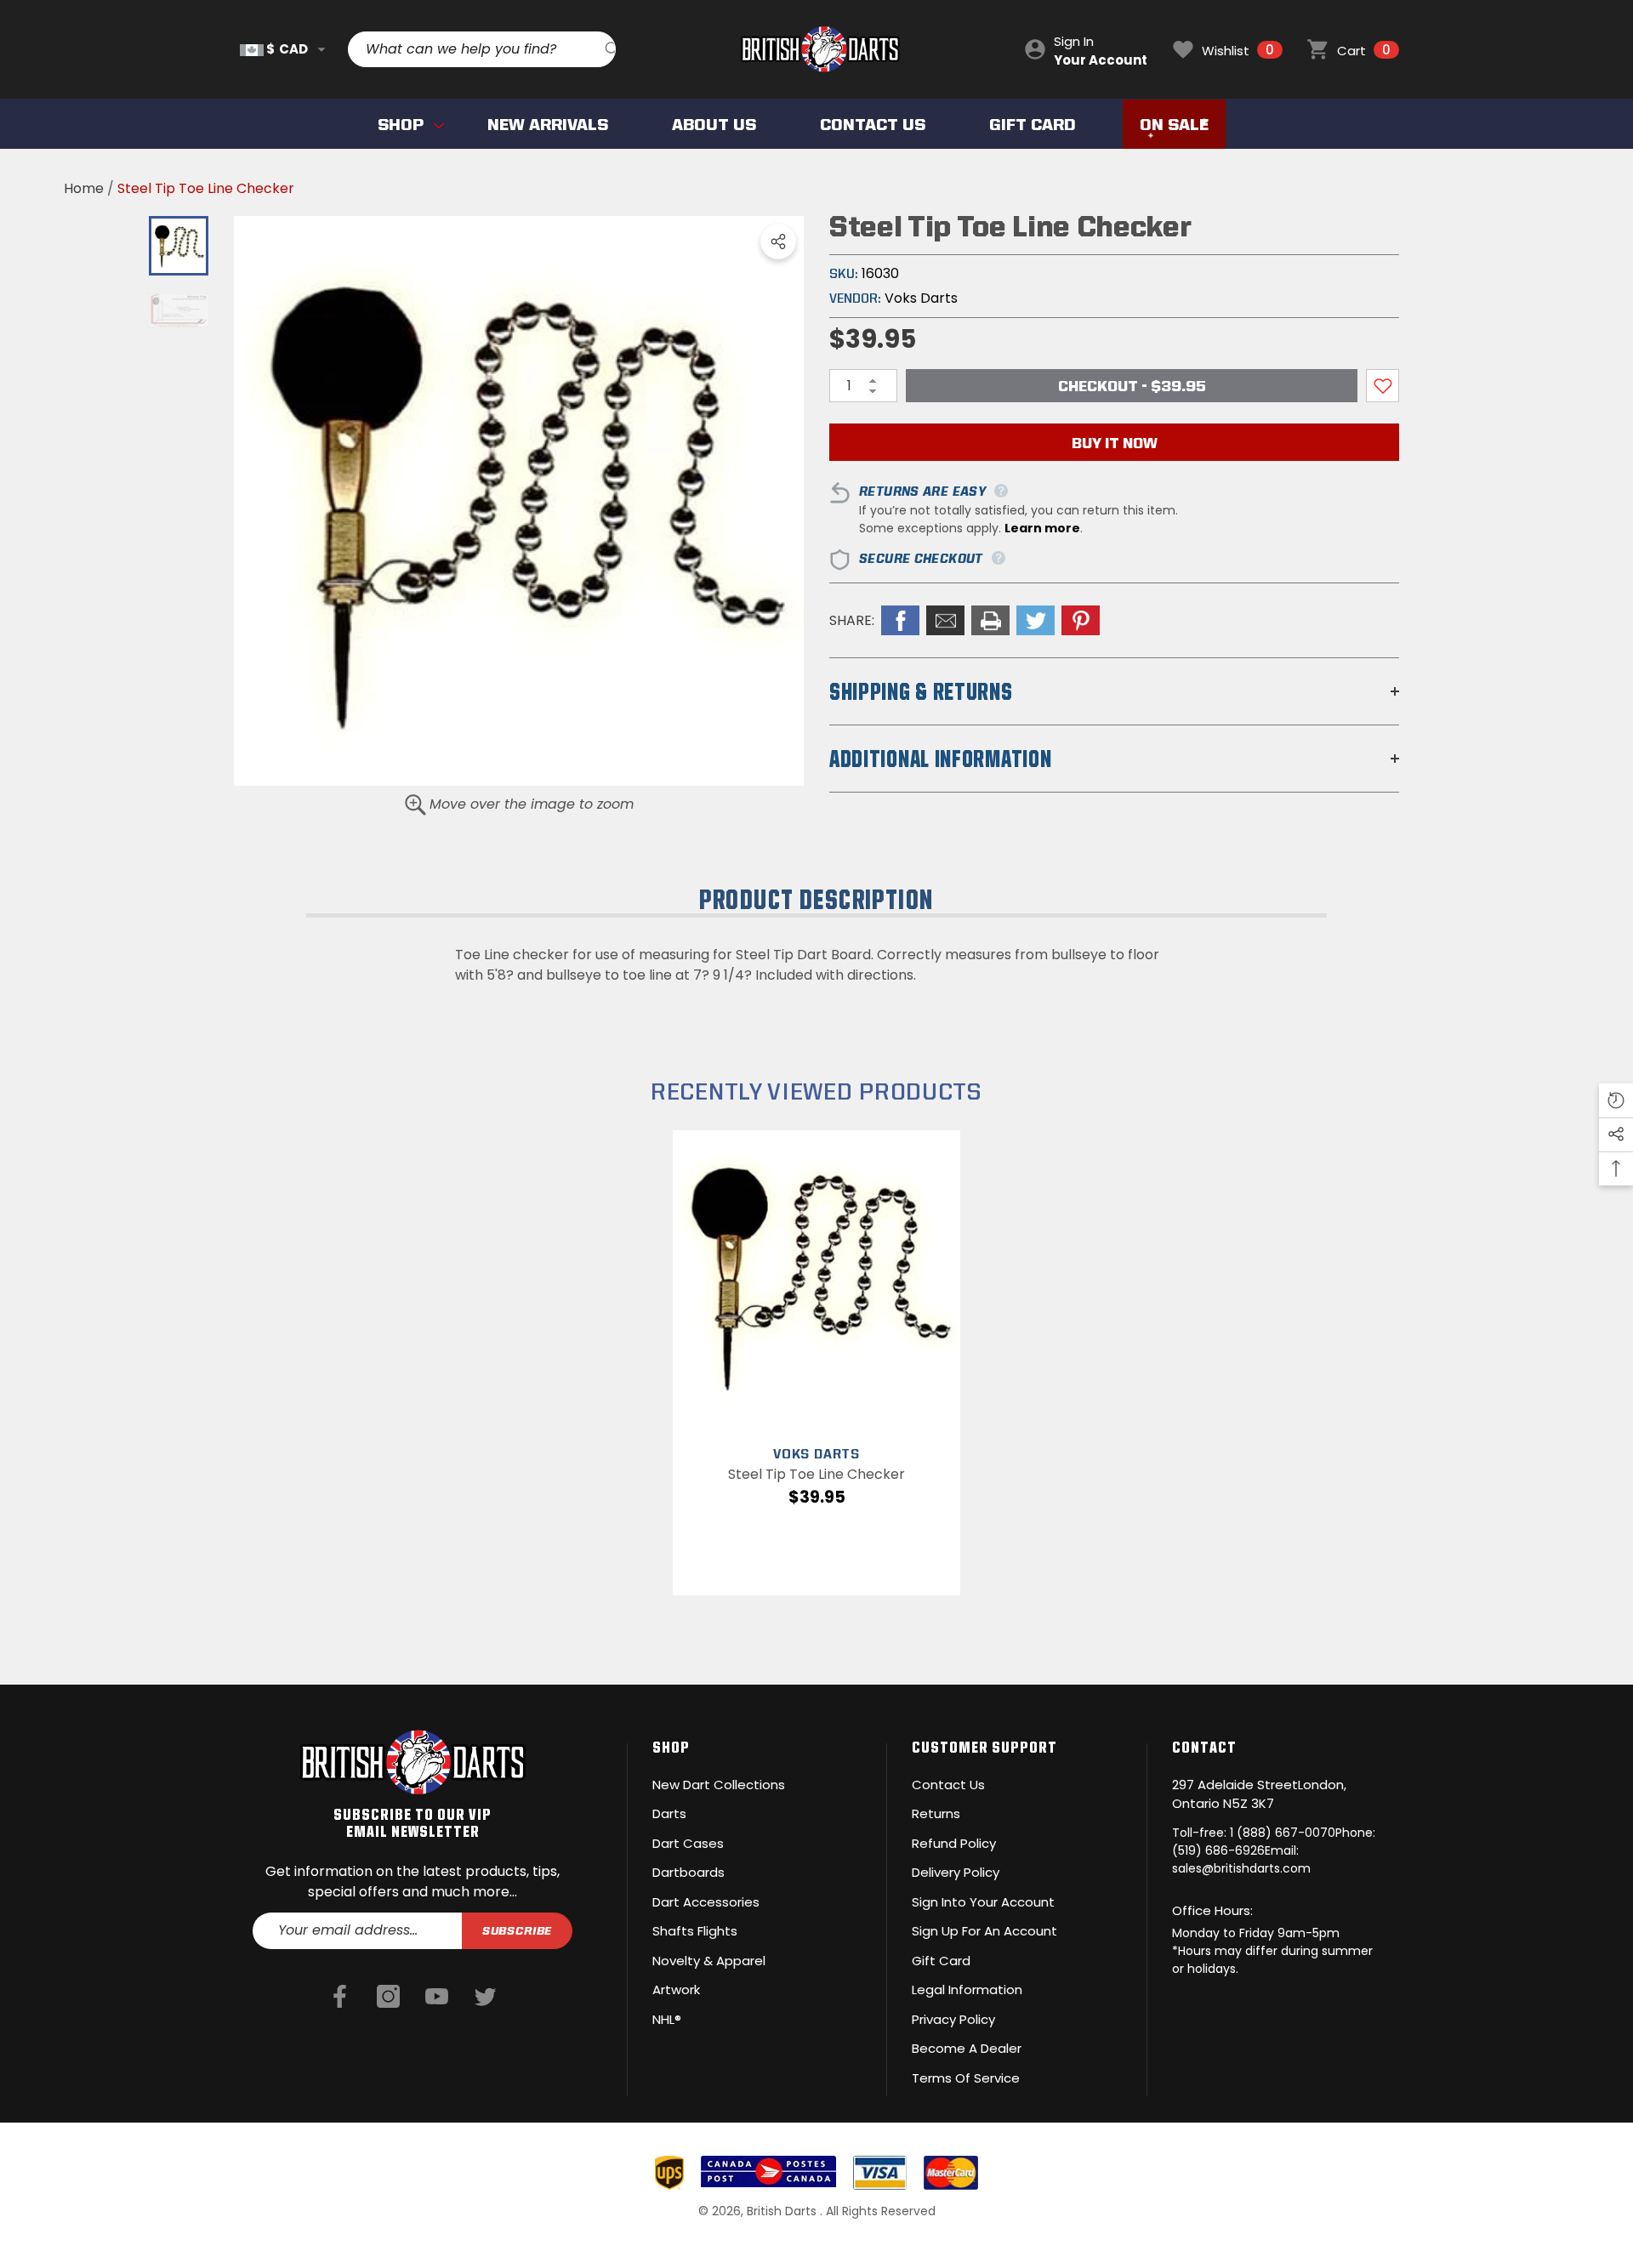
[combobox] (476, 49)
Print (990, 620)
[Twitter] (485, 1998)
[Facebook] (340, 1998)
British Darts (783, 2211)
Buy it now (1115, 443)
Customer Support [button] (984, 1747)
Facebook (900, 620)
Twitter (1036, 620)
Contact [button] (1204, 1747)
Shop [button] (671, 1747)
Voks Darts (921, 298)
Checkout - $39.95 (1132, 386)
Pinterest (1081, 620)
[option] (519, 501)
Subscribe (518, 1930)
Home (84, 188)
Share (778, 242)
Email (945, 620)
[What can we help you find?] (482, 49)
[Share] (778, 242)
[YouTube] (437, 1998)
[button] (321, 49)
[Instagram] (388, 1998)
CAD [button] (287, 49)
